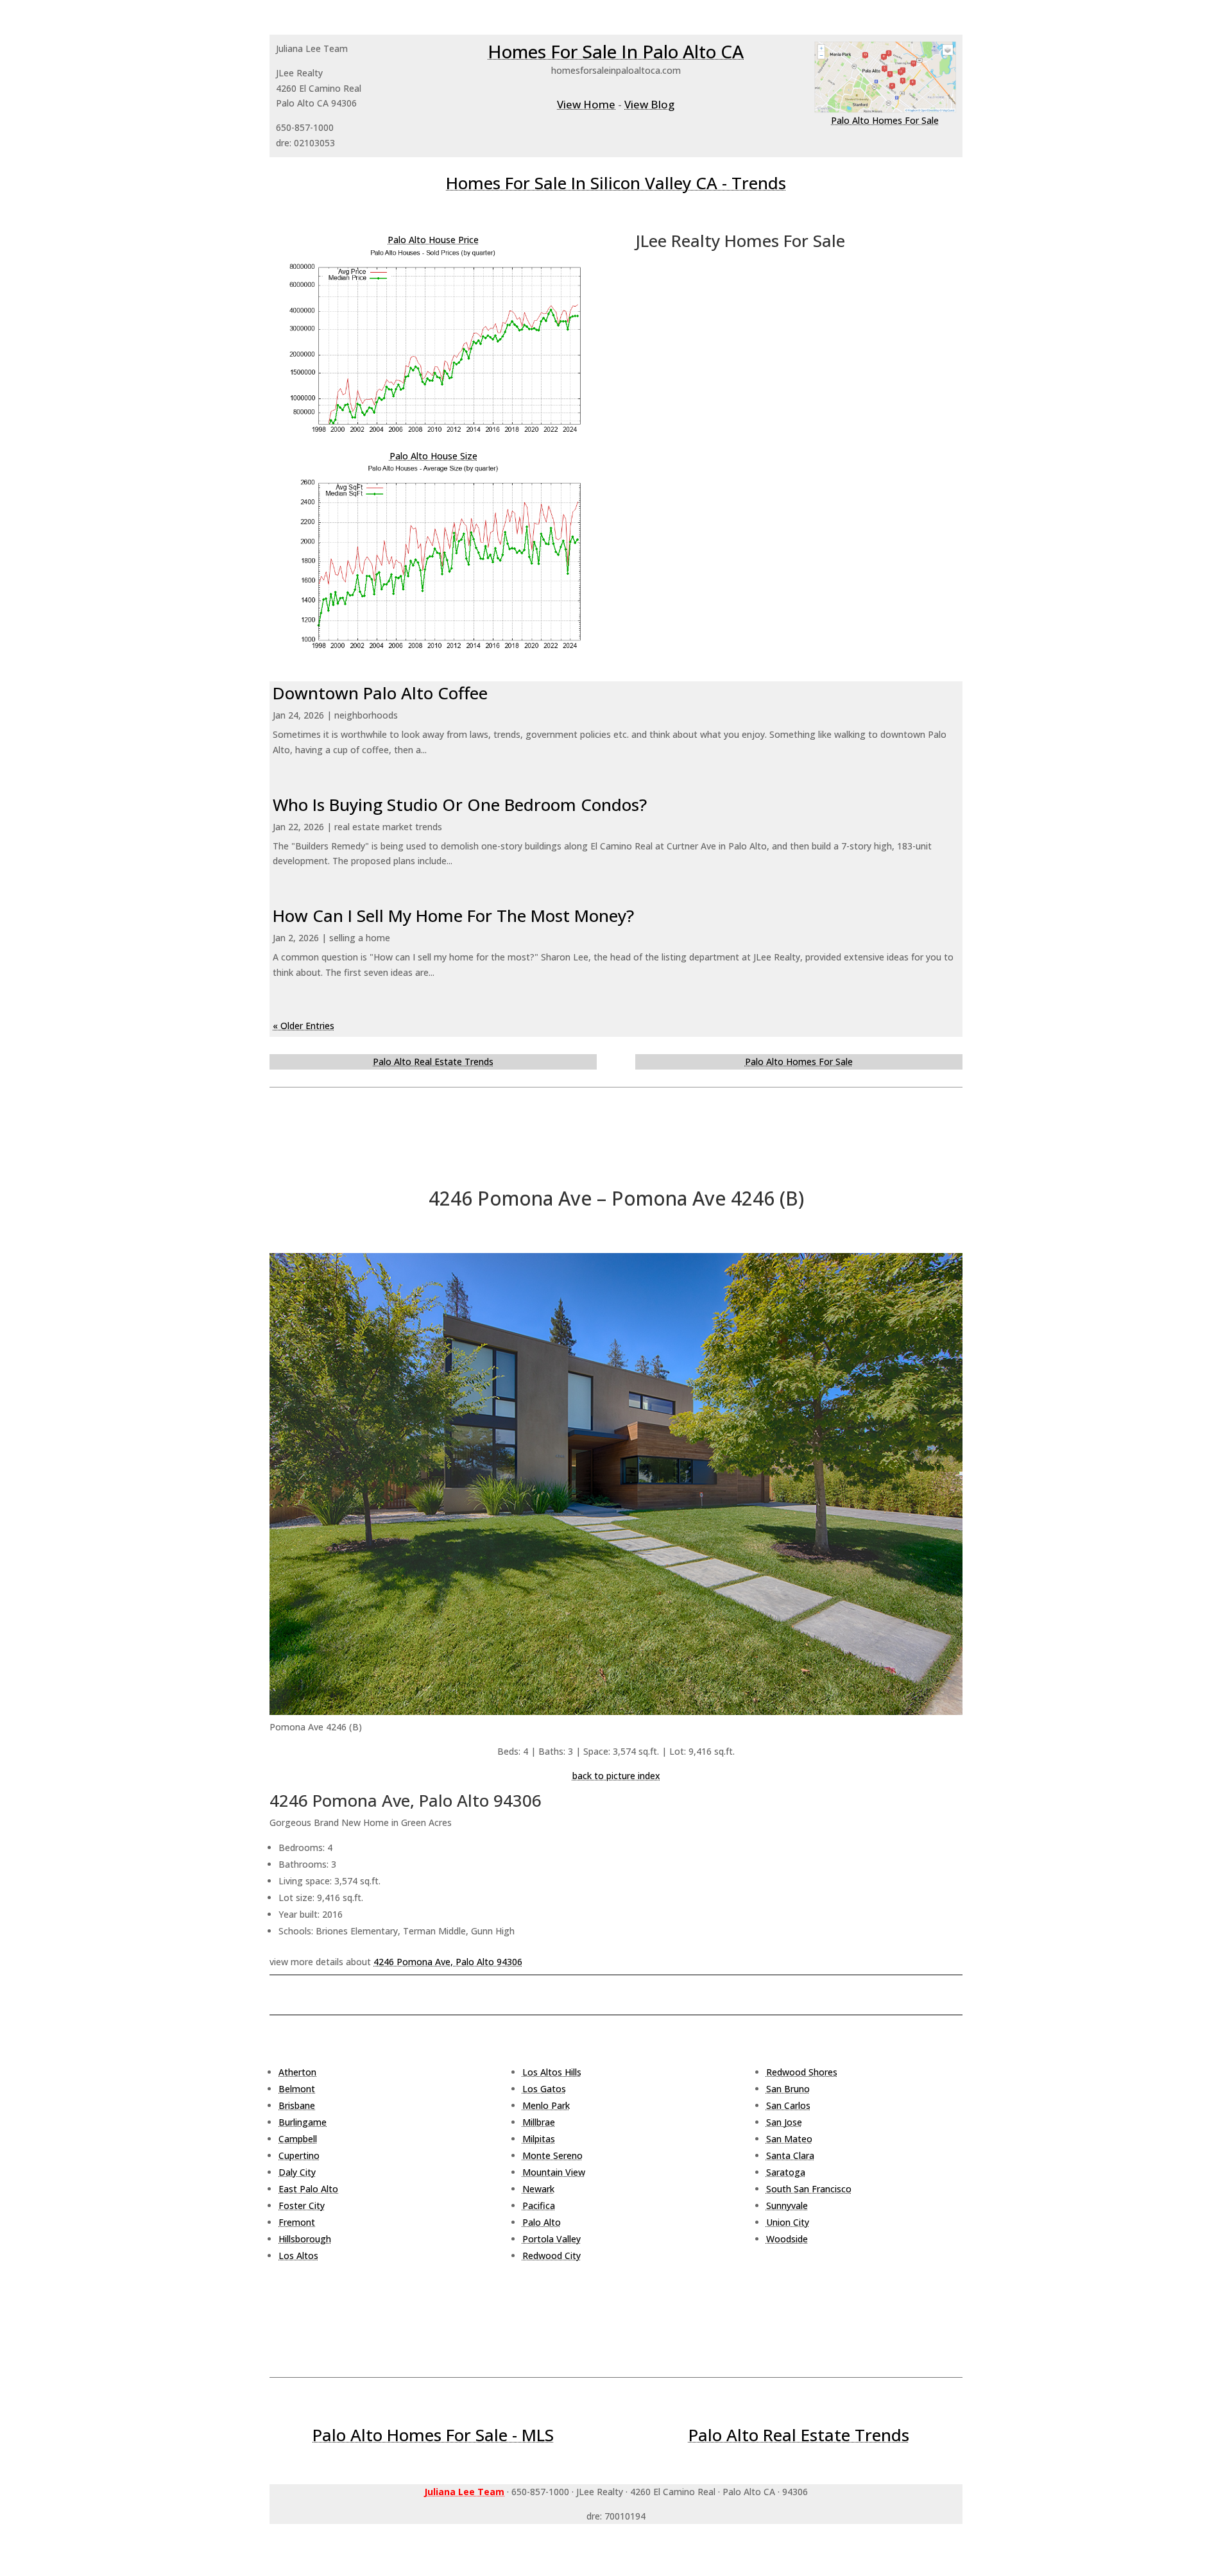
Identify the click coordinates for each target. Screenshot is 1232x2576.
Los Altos (298, 2256)
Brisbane (297, 2105)
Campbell (298, 2139)
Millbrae (539, 2122)
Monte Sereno (552, 2155)
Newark (538, 2189)
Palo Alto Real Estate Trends (433, 1062)
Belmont (297, 2089)
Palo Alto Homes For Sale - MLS (433, 2435)
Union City (788, 2222)
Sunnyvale (787, 2205)
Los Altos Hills (552, 2072)
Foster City (302, 2205)
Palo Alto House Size (433, 456)
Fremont (297, 2222)
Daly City (297, 2172)
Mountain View (554, 2172)
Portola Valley (552, 2239)
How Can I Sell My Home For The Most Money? (453, 916)
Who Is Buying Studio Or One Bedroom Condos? (460, 805)
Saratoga (786, 2172)
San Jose (784, 2122)
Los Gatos (544, 2089)
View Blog (649, 104)
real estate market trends (388, 827)
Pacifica (539, 2205)
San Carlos (788, 2105)
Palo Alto (542, 2222)
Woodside (787, 2239)
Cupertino (299, 2155)
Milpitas (539, 2139)
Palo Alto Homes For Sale (885, 120)
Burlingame (303, 2122)
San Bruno (788, 2089)
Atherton (297, 2072)
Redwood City (552, 2256)
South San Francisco (809, 2189)
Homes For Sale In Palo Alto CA (616, 51)
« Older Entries (304, 1026)
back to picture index (616, 1776)
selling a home (360, 938)
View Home (586, 104)
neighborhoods (366, 715)
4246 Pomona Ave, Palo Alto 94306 (448, 1962)
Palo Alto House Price (433, 240)
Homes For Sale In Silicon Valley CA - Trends (616, 183)
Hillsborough (305, 2239)
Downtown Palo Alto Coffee (380, 693)
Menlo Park (546, 2105)
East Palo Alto (308, 2189)
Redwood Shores (802, 2072)
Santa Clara (790, 2155)
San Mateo (789, 2139)
